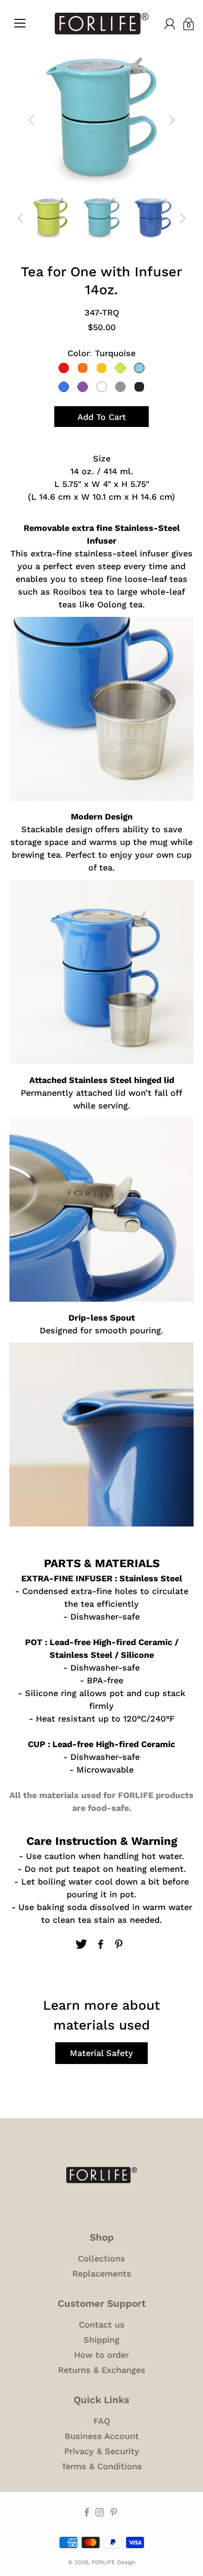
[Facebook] (101, 1944)
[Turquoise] (139, 368)
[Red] (64, 368)
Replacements (102, 2273)
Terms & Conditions (102, 2466)
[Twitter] (81, 1944)
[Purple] (83, 387)
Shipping (101, 2340)
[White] (101, 387)
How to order (101, 2355)
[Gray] (120, 387)
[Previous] (31, 120)
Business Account (102, 2436)
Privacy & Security (102, 2451)
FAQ (102, 2421)
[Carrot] (83, 368)
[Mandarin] (101, 368)
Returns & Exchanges (102, 2370)
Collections (101, 2258)
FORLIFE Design (113, 2562)
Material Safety (101, 2053)
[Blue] (64, 387)
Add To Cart (102, 417)
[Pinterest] (120, 1944)
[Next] (172, 120)
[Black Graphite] (139, 387)
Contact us (102, 2324)
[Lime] (120, 368)
